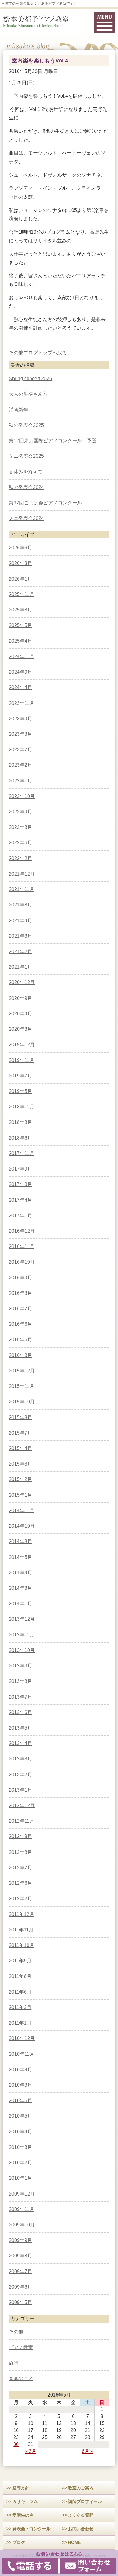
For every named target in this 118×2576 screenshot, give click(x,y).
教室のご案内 (81, 2488)
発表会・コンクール (31, 2529)
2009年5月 (20, 2302)
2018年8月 (20, 1122)
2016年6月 (20, 1324)
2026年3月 (20, 563)
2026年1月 (20, 579)
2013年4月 (20, 1743)
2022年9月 (20, 812)
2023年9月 (20, 719)
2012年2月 (20, 1899)
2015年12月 (22, 1371)
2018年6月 (20, 1138)
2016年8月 (20, 1293)
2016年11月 (21, 1246)
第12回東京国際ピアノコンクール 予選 (53, 441)
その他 (16, 353)
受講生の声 (23, 2515)
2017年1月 (20, 1216)
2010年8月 (20, 2085)
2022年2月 (20, 858)
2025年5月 (20, 625)
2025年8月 (20, 610)
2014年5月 (20, 1557)
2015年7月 (20, 1433)
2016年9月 (20, 1278)
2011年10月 (21, 1945)
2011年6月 (20, 1992)
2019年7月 (20, 1076)
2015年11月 (21, 1386)
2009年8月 (20, 2256)
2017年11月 (21, 1153)
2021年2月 (20, 951)
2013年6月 (20, 1712)
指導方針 (21, 2488)
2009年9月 (20, 2240)
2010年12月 (22, 2038)
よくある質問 (81, 2515)
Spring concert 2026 (30, 379)
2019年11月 (21, 1060)
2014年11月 (21, 1511)
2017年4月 (20, 1200)
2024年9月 (20, 672)
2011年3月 (20, 2007)
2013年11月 (21, 1635)
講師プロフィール (85, 2501)
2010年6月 (20, 2100)
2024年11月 (21, 657)
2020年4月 (20, 1014)
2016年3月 (20, 1355)
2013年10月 (22, 1650)
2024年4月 (20, 687)
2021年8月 (20, 905)
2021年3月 (20, 936)
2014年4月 (20, 1573)
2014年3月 (20, 1588)
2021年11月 (21, 889)
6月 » (87, 2451)
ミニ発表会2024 (26, 518)
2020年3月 (20, 1029)
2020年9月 (20, 998)
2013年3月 (20, 1759)
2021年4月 (20, 921)
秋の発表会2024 (26, 487)
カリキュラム (25, 2501)
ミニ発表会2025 (26, 456)
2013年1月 (20, 1790)
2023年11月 (21, 703)
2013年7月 (20, 1697)
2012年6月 (20, 1883)
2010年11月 (21, 2054)
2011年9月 (20, 1961)
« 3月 (31, 2451)
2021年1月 (20, 967)
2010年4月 (20, 2132)
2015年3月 (20, 1464)
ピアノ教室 (21, 2347)
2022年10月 (22, 796)
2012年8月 (20, 1852)
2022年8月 (20, 827)
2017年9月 (20, 1169)
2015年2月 (20, 1479)
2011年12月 (21, 1914)
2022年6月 (20, 843)
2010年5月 (20, 2116)
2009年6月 (20, 2287)
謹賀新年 (18, 410)
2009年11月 (21, 2209)
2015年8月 (20, 1417)
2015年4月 (20, 1448)
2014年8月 (20, 1541)
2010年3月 (20, 2147)
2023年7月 (20, 750)
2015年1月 (20, 1495)
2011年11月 (21, 1930)
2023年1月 (20, 781)
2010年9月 (20, 2070)
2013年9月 (20, 1666)
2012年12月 (22, 1806)
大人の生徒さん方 (28, 394)
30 (16, 2444)
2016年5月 (20, 1340)
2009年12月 (22, 2194)
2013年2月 (20, 1775)
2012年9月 (20, 1836)
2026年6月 (20, 548)
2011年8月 (20, 1976)
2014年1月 (20, 1604)
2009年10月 (22, 2225)
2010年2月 (20, 2163)
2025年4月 (20, 641)
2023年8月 (20, 734)
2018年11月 (21, 1107)
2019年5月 (20, 1091)
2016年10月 (22, 1262)
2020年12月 (22, 982)
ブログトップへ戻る (45, 353)
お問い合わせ (81, 2529)
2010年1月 (20, 2178)
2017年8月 (20, 1184)
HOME (74, 2542)
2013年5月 (20, 1728)
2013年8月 (20, 1681)
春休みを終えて (26, 472)
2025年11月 (21, 594)
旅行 (14, 2363)
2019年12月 (22, 1045)
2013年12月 (22, 1619)
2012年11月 (21, 1821)
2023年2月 (20, 765)
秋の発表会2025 (26, 425)
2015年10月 (22, 1402)
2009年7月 (20, 2271)
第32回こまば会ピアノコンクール (45, 503)
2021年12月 (22, 874)
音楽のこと (21, 2378)
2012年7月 (20, 1868)
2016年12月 (22, 1231)
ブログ (19, 2542)
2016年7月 (20, 1309)
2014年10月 (22, 1526)
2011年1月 (20, 2023)
